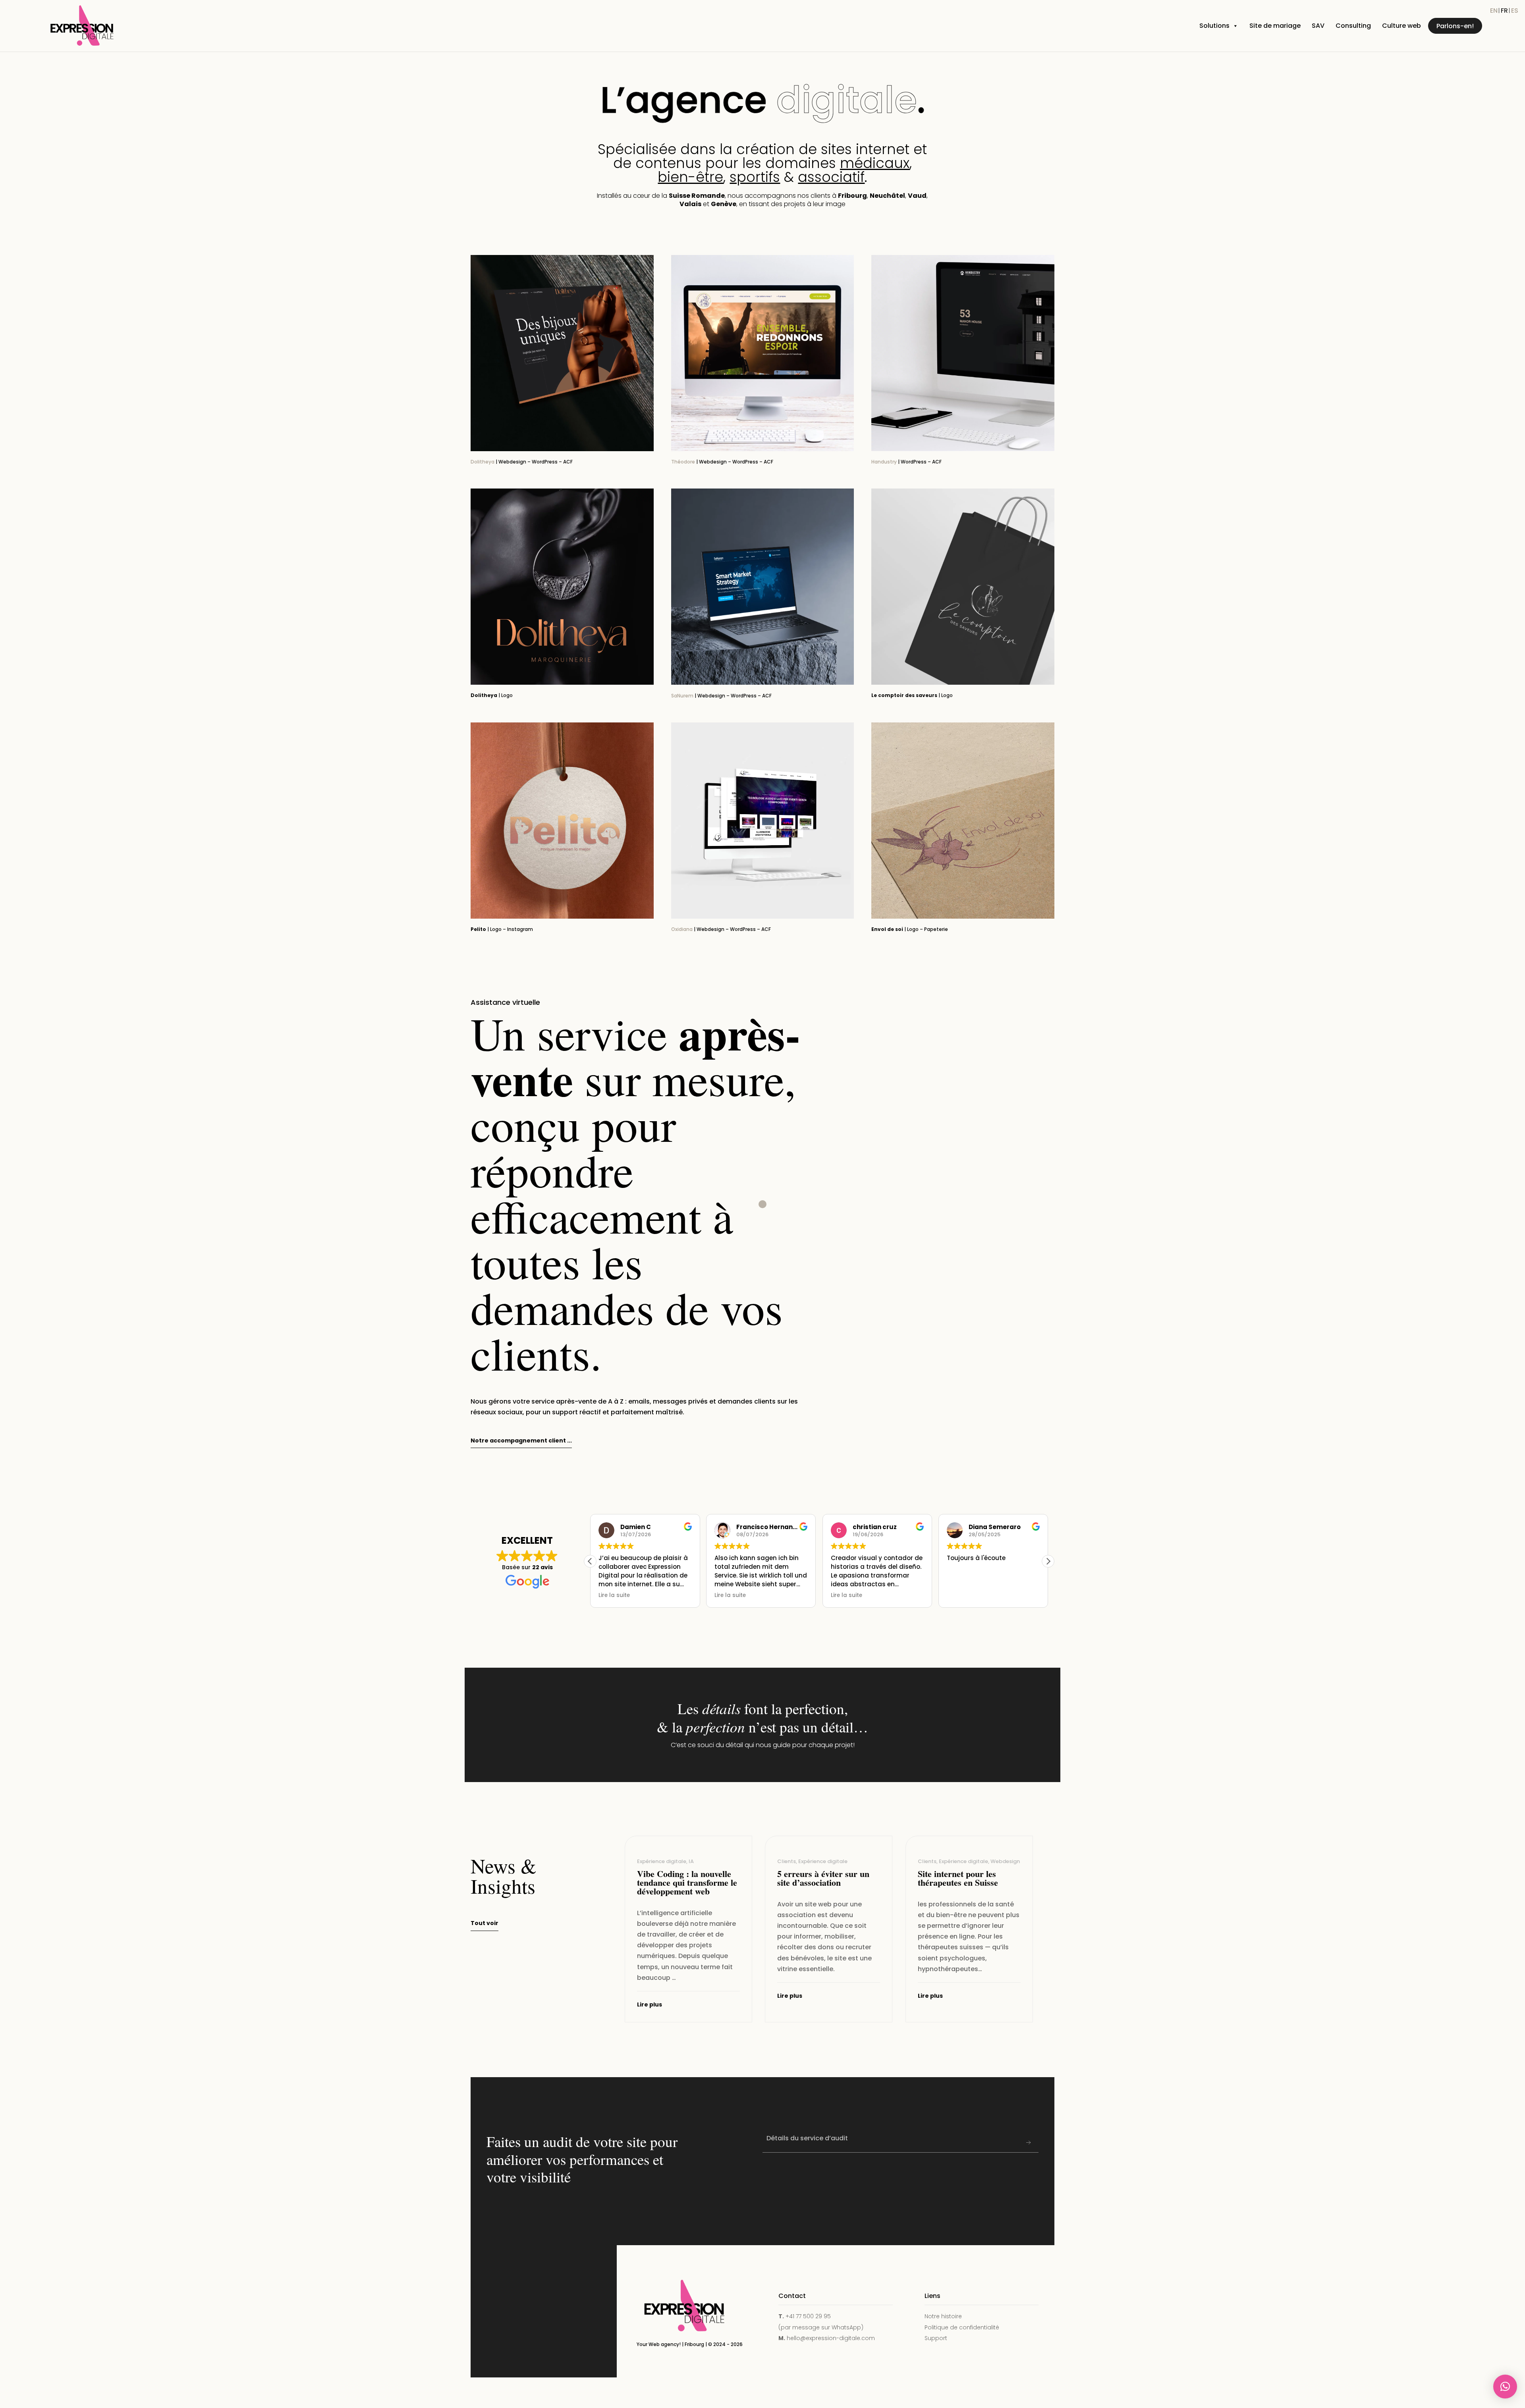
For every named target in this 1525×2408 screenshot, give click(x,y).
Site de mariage (1275, 26)
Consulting (1353, 26)
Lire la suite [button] (614, 1595)
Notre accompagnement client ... (521, 1441)
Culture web (1401, 26)
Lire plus (650, 2004)
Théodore (683, 462)
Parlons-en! (1455, 26)
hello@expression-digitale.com (831, 2338)
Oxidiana (682, 929)
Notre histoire (943, 2316)
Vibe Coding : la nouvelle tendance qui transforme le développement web (687, 1882)
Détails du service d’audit (807, 2138)
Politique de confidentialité (962, 2327)
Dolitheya (483, 462)
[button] (1048, 1561)
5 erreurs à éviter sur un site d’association (823, 1878)
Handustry (884, 462)
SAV (1318, 26)
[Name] (1029, 2143)
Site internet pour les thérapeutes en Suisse (958, 1878)
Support (936, 2338)
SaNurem (682, 696)
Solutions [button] (1214, 26)
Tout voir (485, 1923)
